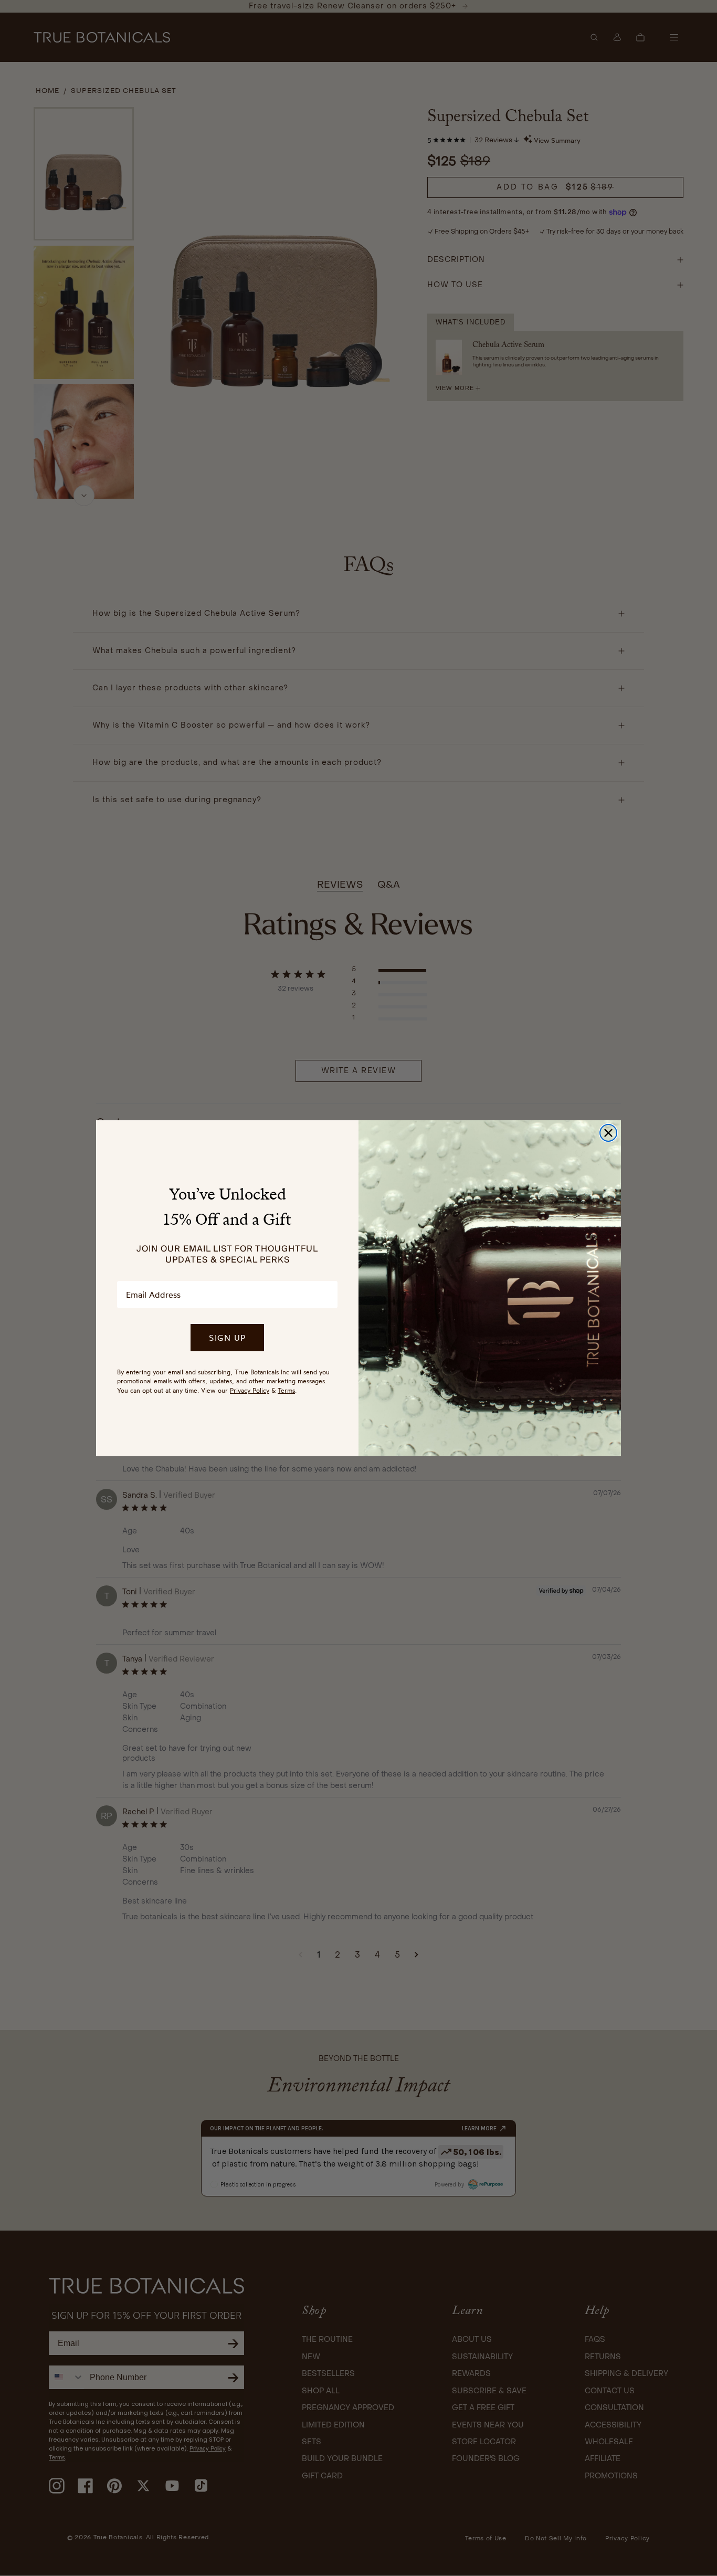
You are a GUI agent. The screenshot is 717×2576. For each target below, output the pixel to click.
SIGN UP (227, 1338)
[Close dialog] (608, 1133)
